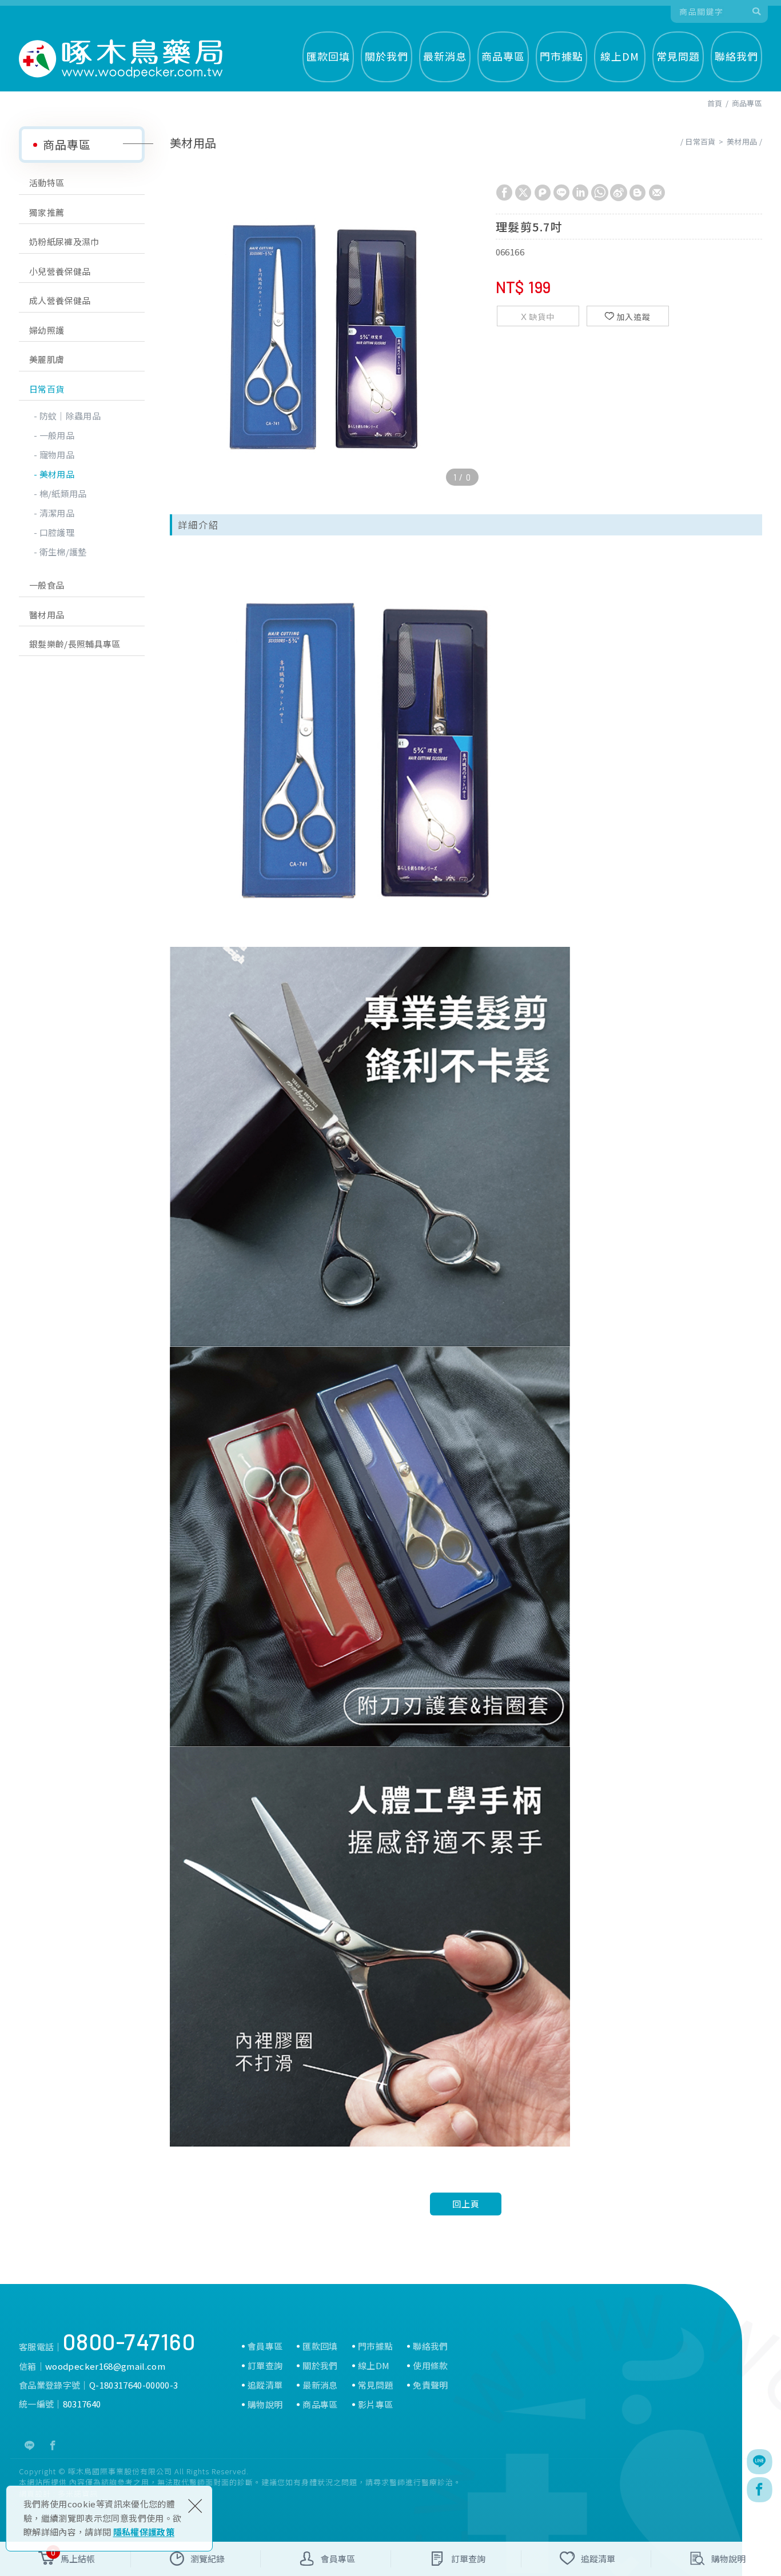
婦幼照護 (47, 330)
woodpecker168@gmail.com (105, 2366)
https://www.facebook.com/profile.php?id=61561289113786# (53, 2446)
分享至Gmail (657, 193)
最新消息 (445, 56)
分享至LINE (561, 193)
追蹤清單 (265, 2385)
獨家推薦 (47, 212)
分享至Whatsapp (600, 193)
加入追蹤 (633, 317)
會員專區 (265, 2346)
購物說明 (265, 2405)
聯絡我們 (736, 56)
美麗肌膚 (47, 359)
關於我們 (386, 56)
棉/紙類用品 (63, 493)
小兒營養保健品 (60, 271)
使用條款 (430, 2366)
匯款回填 (328, 56)
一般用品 (57, 435)
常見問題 (678, 56)
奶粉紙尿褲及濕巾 (64, 241)
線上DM (620, 56)
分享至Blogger (637, 193)
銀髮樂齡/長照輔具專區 (75, 644)
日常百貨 (47, 389)
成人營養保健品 (60, 300)
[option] (327, 334)
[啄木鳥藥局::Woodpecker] (121, 59)
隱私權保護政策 (144, 2532)
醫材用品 (47, 615)
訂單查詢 (265, 2366)
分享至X (523, 193)
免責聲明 (430, 2385)
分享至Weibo (619, 193)
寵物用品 (57, 455)
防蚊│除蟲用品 (70, 416)
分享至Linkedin (580, 193)
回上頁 (466, 2204)
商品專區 (503, 56)
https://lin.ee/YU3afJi (30, 2446)
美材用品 (57, 474)
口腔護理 (57, 532)
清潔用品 (57, 513)
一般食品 (47, 585)
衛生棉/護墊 (63, 552)
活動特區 (47, 183)
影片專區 (375, 2405)
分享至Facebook (504, 193)
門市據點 (561, 56)
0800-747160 (129, 2341)
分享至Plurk (543, 193)
